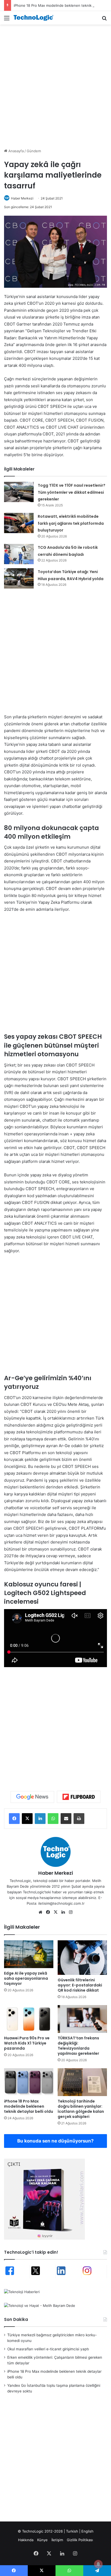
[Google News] (32, 1797)
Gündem (34, 151)
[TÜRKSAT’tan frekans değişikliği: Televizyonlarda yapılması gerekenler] (82, 2019)
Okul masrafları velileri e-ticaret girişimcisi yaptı (48, 2349)
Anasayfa (15, 151)
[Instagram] (71, 1912)
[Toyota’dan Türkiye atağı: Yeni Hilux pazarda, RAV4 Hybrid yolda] (19, 578)
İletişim (57, 2540)
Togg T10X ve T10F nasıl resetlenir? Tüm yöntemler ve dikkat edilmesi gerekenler (72, 492)
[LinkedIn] (40, 1819)
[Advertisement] (55, 86)
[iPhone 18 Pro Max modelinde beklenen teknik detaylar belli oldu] (29, 2082)
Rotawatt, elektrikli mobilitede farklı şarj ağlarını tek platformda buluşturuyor (71, 523)
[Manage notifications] (98, 2564)
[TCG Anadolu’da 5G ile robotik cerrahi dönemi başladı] (19, 554)
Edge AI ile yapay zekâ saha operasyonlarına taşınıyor (26, 1978)
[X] (27, 1819)
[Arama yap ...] (104, 20)
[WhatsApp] (53, 1819)
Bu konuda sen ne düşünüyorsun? (55, 2141)
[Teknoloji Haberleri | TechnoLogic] (35, 18)
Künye (42, 2540)
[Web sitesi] (40, 1912)
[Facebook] (14, 1819)
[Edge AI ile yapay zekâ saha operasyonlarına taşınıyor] (29, 1954)
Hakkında (26, 2540)
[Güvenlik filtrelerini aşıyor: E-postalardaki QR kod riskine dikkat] (82, 1958)
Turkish (72, 2531)
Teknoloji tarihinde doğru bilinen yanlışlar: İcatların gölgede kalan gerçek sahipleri (81, 2109)
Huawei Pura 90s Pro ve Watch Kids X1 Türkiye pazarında (27, 2043)
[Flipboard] (79, 1797)
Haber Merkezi (22, 198)
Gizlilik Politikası (80, 2540)
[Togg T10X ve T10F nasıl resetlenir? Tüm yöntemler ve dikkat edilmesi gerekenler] (19, 492)
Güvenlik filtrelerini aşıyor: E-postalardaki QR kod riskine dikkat (80, 1985)
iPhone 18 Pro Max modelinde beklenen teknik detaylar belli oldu (29, 2106)
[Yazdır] (79, 1819)
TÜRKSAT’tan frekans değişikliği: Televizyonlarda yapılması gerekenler (78, 2046)
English (87, 2531)
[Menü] (7, 20)
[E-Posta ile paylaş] (66, 1819)
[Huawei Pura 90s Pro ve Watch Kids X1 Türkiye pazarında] (29, 2019)
